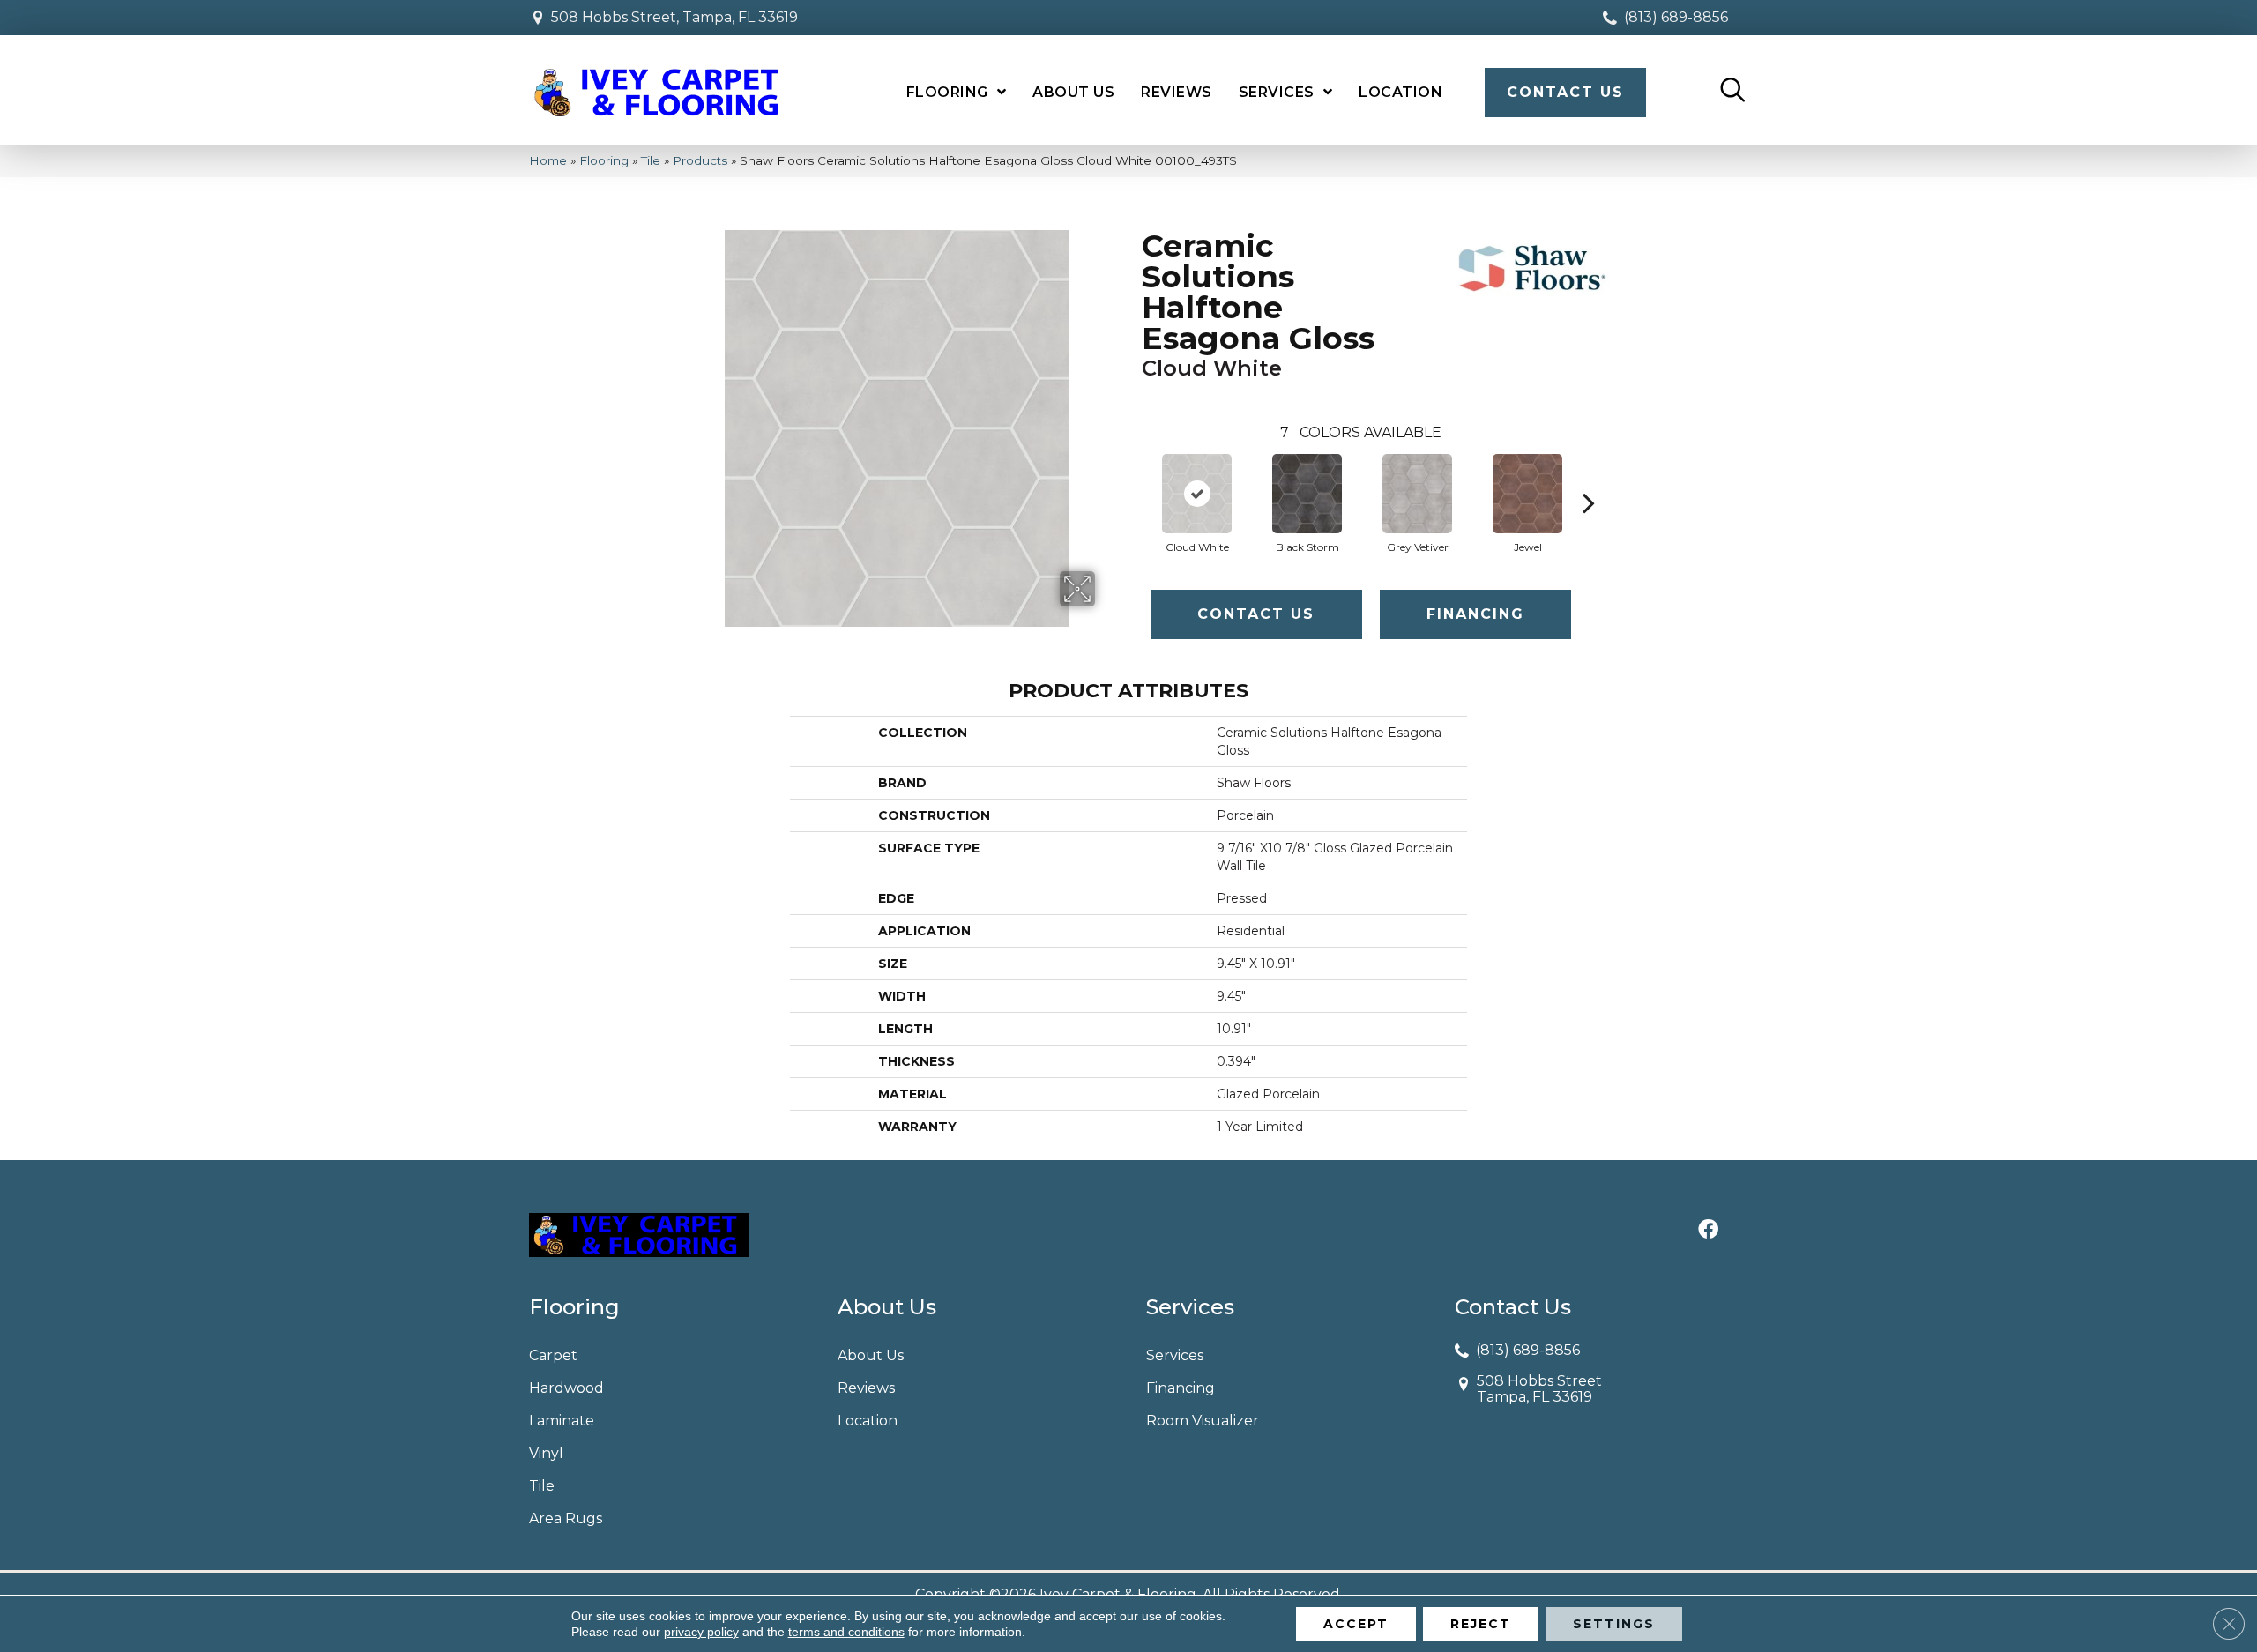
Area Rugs (566, 1518)
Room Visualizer (1203, 1421)
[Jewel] (1527, 494)
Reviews (866, 1388)
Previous (1133, 476)
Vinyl (546, 1453)
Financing (1475, 614)
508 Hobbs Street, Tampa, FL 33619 (674, 17)
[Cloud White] (1196, 494)
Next (1589, 476)
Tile (651, 160)
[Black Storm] (1307, 494)
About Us (871, 1355)
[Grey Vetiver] (1417, 494)
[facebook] (1708, 1231)
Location (868, 1421)
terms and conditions (846, 1632)
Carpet (553, 1355)
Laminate (562, 1421)
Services (1175, 1355)
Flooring (604, 160)
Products (700, 160)
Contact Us (1256, 614)
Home (548, 160)
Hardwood (566, 1388)
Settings (1614, 1624)
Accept (1356, 1624)
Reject (1481, 1624)
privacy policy (701, 1632)
